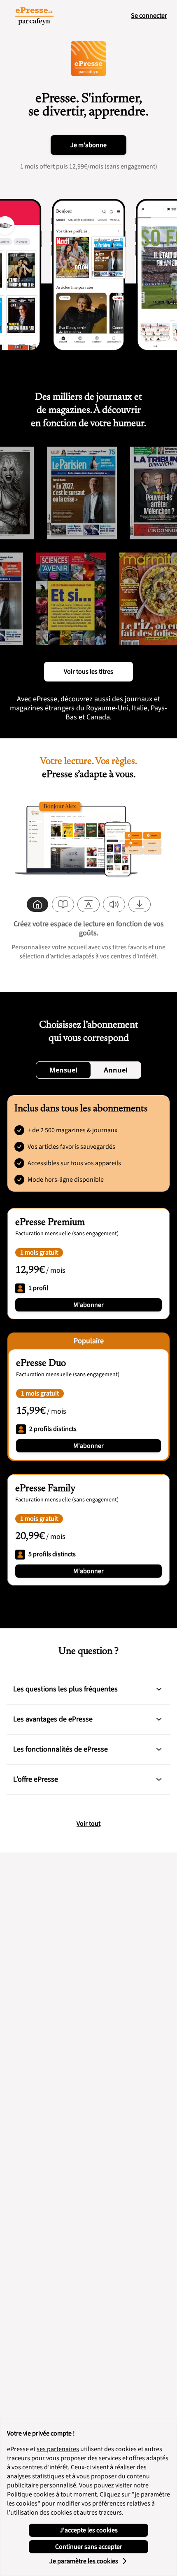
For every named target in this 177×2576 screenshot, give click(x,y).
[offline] (140, 904)
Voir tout (88, 1824)
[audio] (114, 904)
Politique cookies (31, 2494)
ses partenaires (58, 2449)
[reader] (63, 904)
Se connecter (149, 16)
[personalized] (37, 904)
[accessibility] (88, 904)
